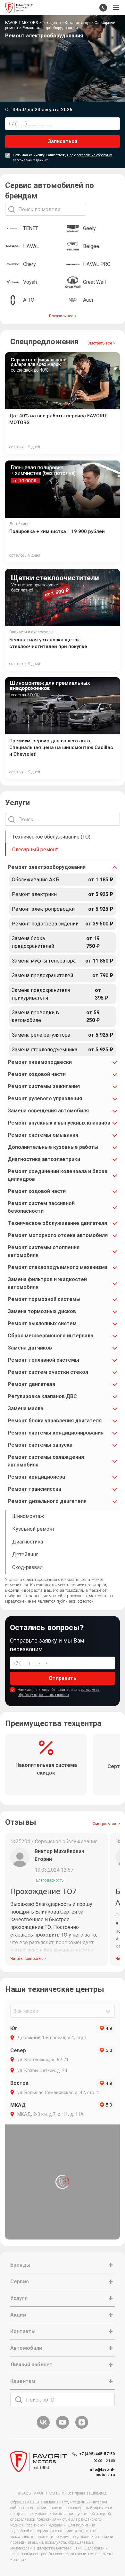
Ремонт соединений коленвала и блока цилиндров (58, 1175)
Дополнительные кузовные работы (53, 1147)
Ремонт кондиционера (36, 1477)
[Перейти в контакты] (103, 8)
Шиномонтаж (28, 1516)
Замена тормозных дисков (42, 1311)
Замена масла (25, 1408)
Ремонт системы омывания (43, 1135)
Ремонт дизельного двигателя (47, 1501)
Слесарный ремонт (35, 850)
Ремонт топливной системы (43, 1360)
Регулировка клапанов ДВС (42, 1396)
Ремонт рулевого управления (45, 1098)
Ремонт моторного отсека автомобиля (58, 1235)
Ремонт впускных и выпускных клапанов (59, 1123)
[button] (116, 8)
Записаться (63, 141)
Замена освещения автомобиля (48, 1111)
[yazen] (82, 2428)
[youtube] (63, 2428)
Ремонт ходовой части (37, 1074)
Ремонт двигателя (31, 1384)
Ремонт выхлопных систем (42, 1323)
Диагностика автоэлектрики (44, 1159)
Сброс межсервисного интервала (50, 1336)
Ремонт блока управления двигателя (55, 1421)
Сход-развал (27, 1567)
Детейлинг (25, 1555)
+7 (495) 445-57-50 (97, 2454)
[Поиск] (19, 2400)
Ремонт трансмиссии (34, 1489)
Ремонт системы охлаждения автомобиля (46, 1461)
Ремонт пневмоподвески (40, 1062)
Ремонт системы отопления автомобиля (44, 1251)
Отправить (62, 1678)
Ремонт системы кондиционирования (56, 1433)
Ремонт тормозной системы (44, 1299)
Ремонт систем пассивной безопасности (41, 1207)
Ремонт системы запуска (40, 1445)
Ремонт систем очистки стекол (48, 1372)
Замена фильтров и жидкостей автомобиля (47, 1283)
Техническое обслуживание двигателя (57, 1223)
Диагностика (28, 1542)
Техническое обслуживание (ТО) (51, 837)
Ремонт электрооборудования (47, 867)
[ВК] (43, 2428)
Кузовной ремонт (33, 1529)
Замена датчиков (30, 1348)
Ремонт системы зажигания (44, 1086)
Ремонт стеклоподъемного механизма (58, 1267)
